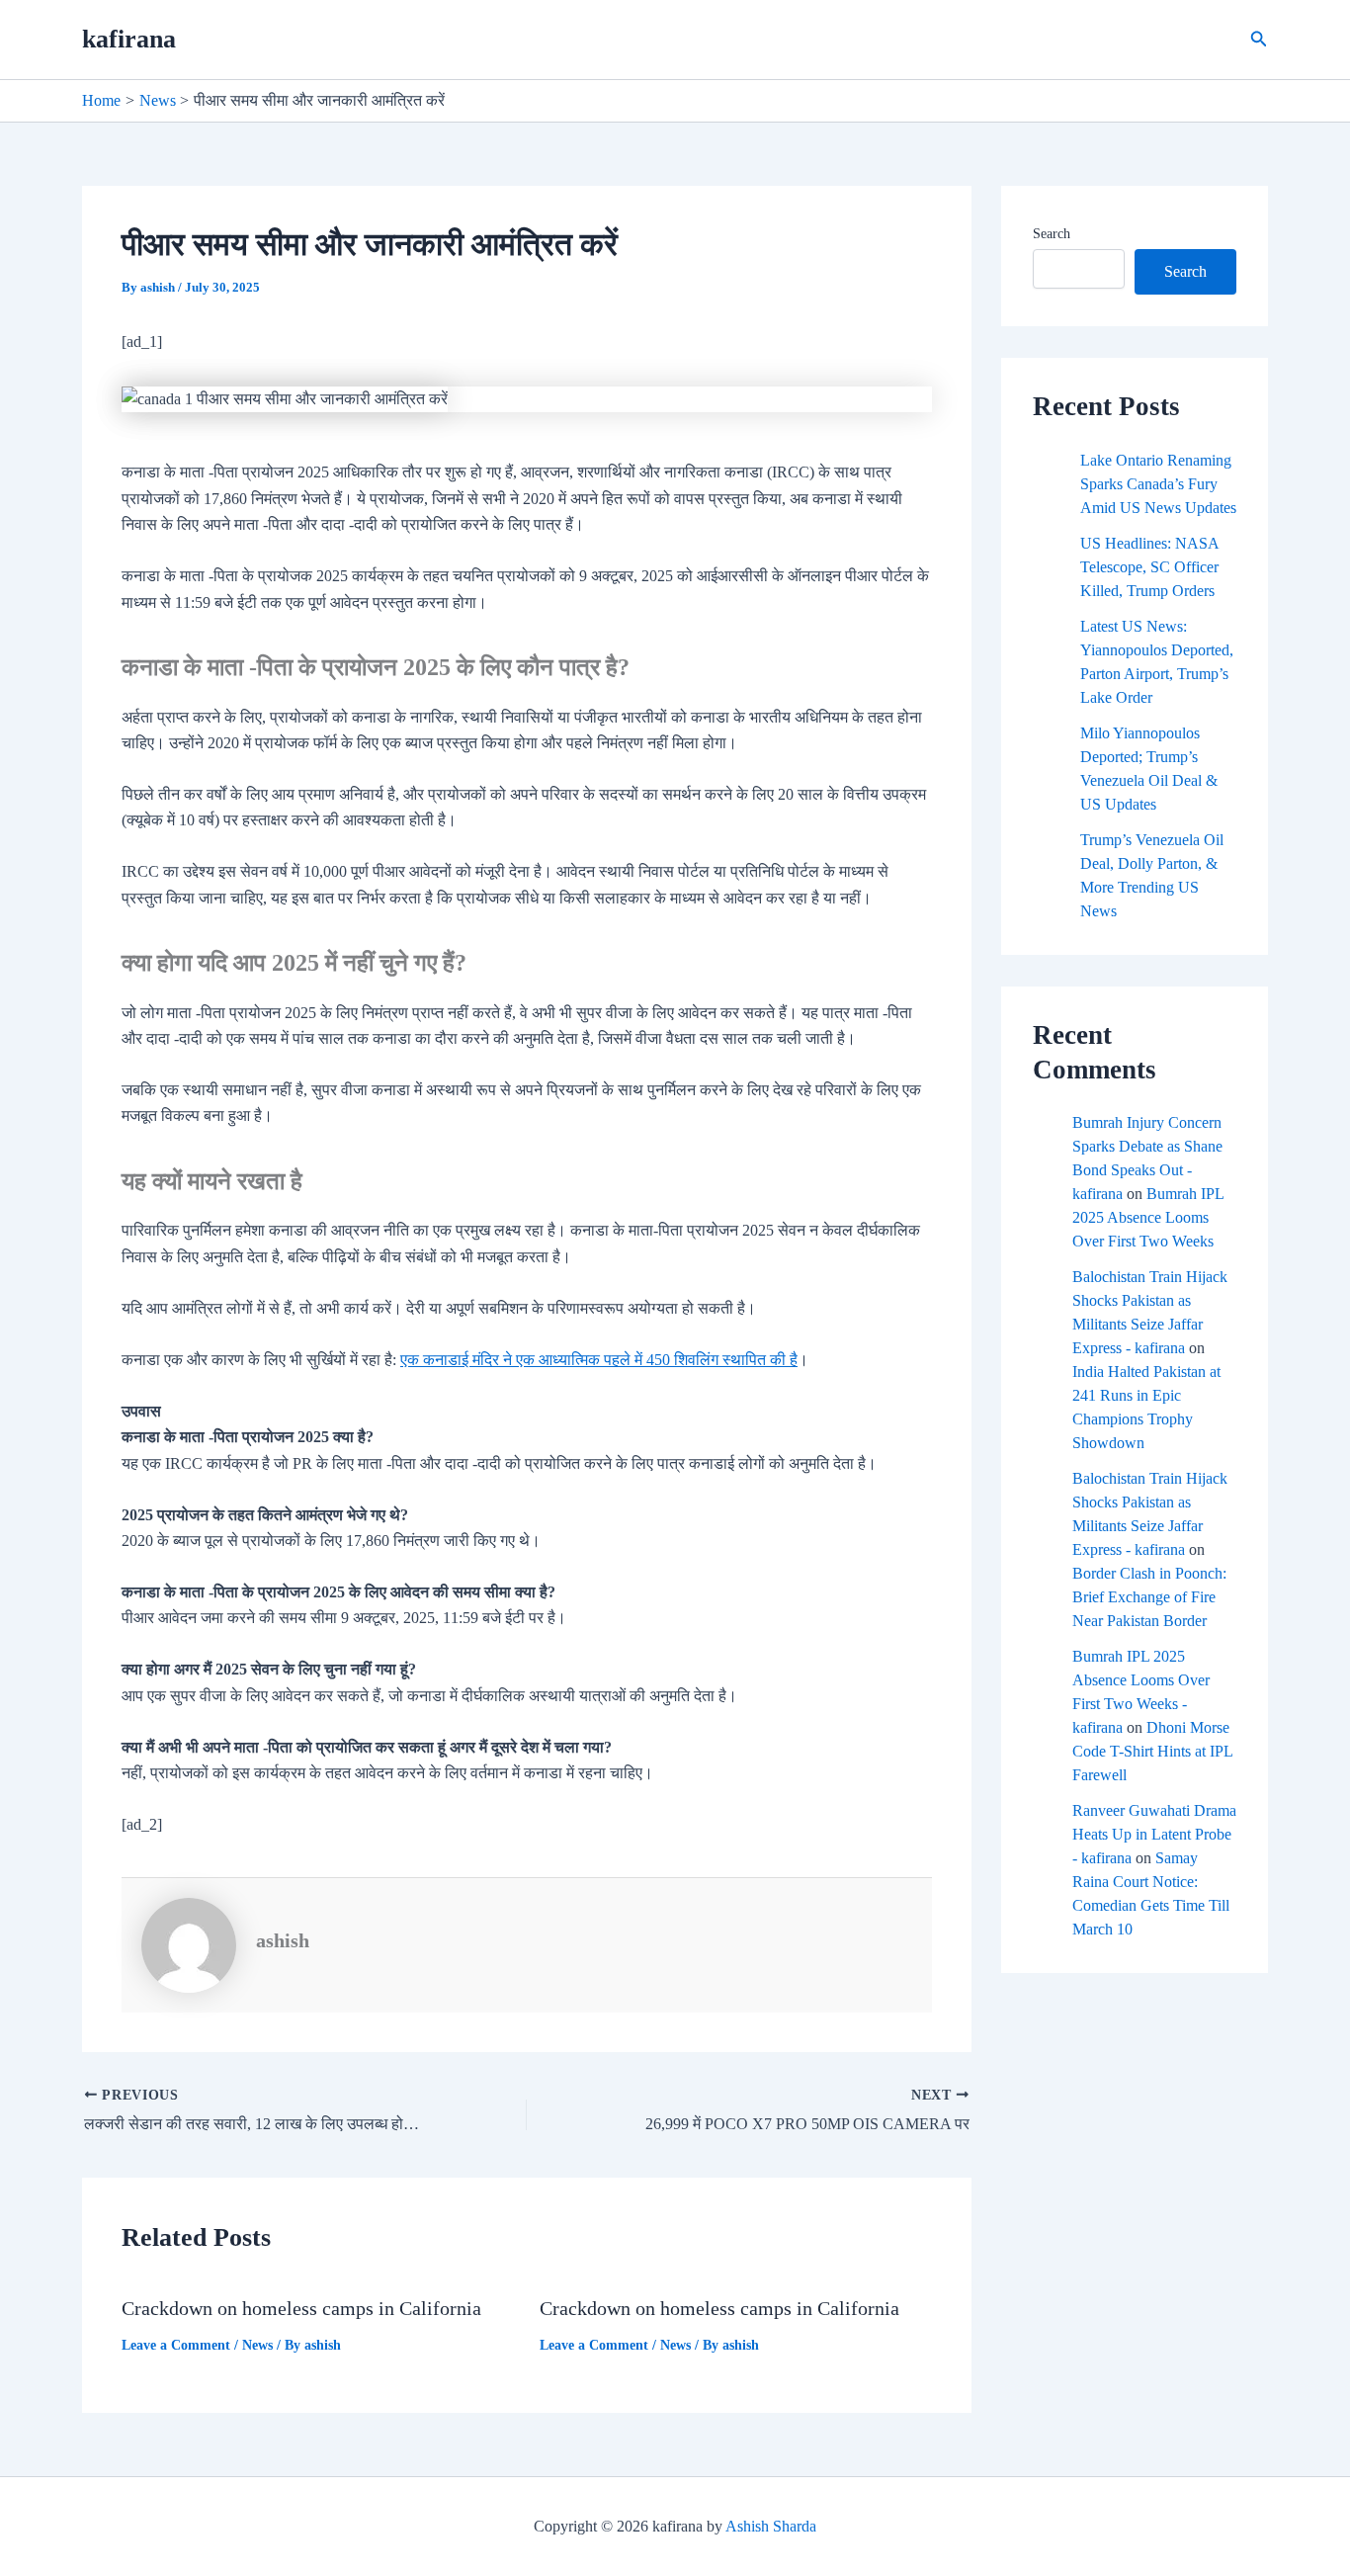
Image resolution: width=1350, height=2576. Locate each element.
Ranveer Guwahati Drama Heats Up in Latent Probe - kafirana (1154, 1834)
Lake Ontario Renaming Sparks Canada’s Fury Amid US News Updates (1158, 484)
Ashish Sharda (771, 2526)
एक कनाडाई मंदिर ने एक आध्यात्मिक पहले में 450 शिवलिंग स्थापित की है (599, 1360)
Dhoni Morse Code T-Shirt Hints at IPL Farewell (1152, 1751)
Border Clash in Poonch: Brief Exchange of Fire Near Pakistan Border (1149, 1597)
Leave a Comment (176, 2345)
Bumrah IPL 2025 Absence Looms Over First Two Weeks (1148, 1217)
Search (1052, 234)
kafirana (129, 39)
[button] (1259, 40)
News (257, 2345)
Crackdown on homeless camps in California (301, 2308)
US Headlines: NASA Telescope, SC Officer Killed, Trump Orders (1149, 567)
